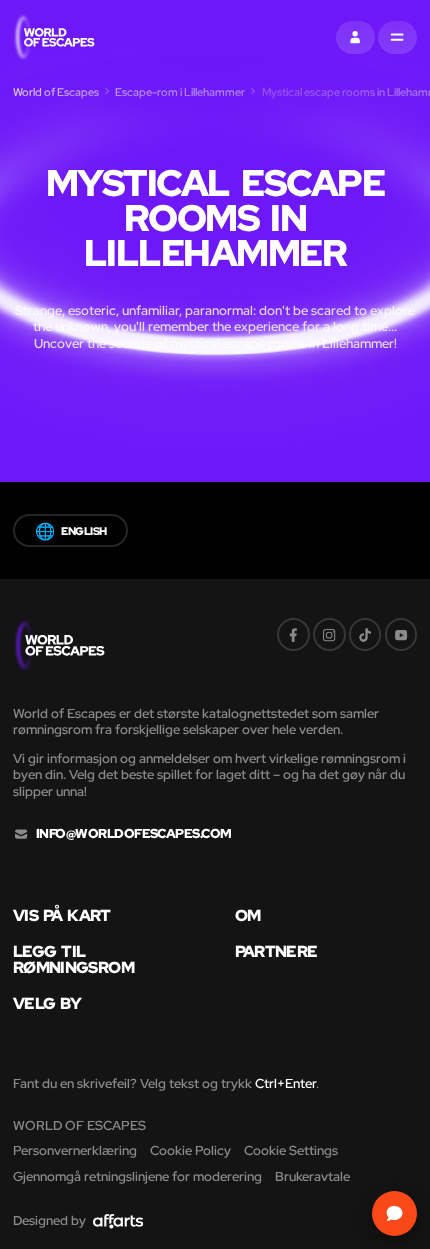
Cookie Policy (190, 1150)
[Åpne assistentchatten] (395, 1214)
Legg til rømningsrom (73, 959)
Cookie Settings (291, 1150)
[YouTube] (401, 634)
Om (248, 915)
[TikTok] (365, 634)
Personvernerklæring (75, 1150)
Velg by (47, 1003)
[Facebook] (293, 634)
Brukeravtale (312, 1176)
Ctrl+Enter (285, 1083)
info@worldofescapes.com (134, 834)
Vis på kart (62, 915)
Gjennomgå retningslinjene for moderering (137, 1176)
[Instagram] (329, 634)
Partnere (276, 951)
